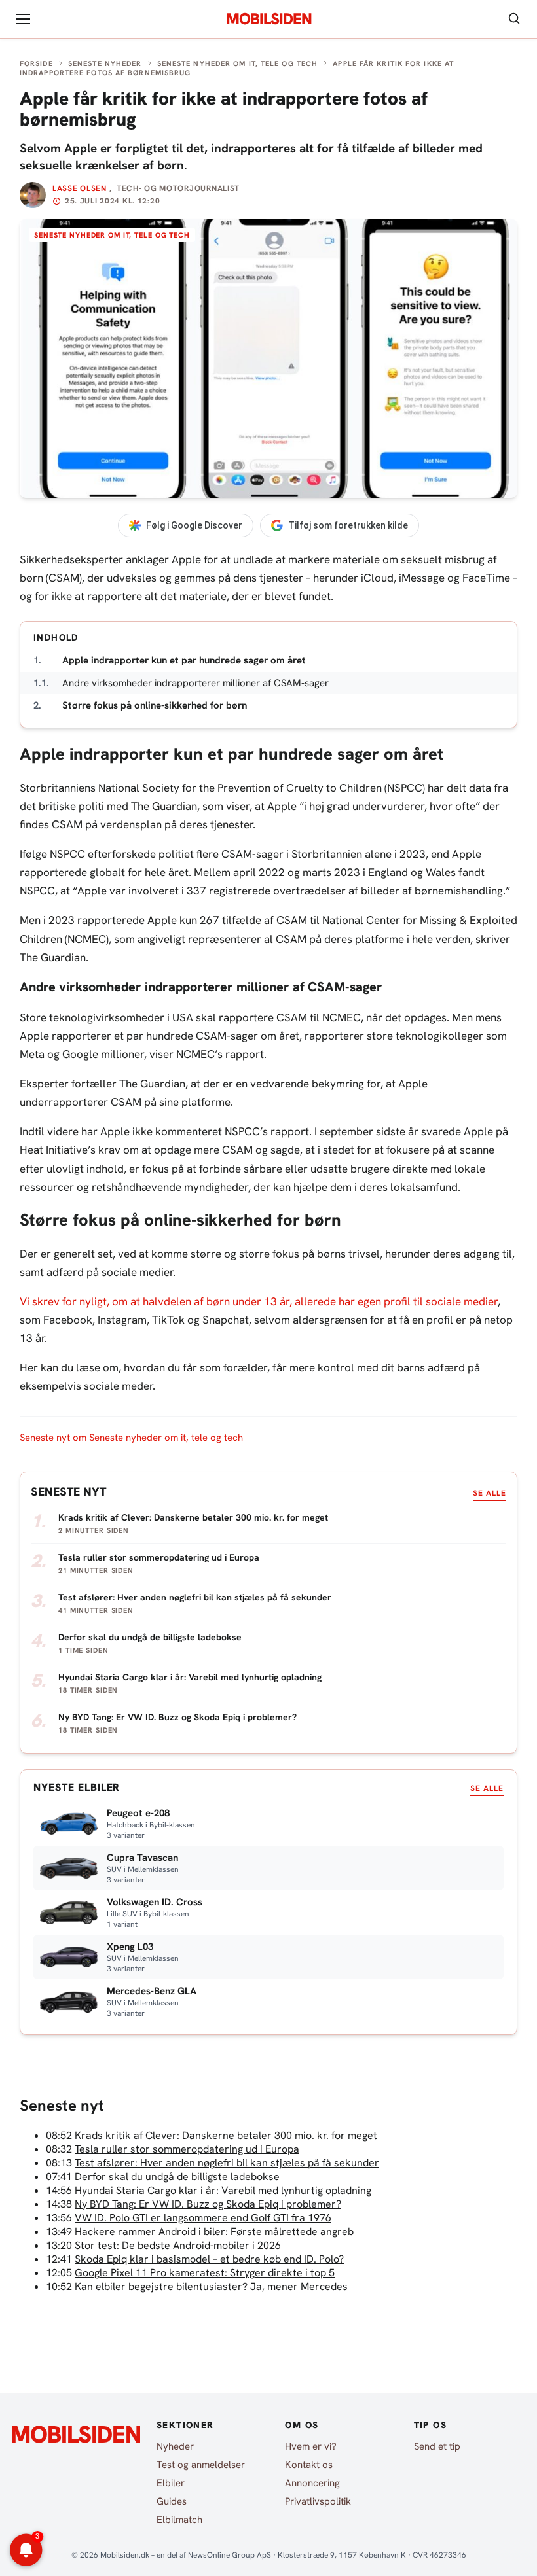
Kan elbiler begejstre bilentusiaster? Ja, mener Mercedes (211, 2286)
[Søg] (514, 19)
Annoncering (312, 2483)
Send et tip (437, 2446)
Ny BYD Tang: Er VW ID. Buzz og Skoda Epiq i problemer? (208, 2204)
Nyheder (175, 2446)
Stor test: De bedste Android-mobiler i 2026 (178, 2245)
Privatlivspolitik (318, 2501)
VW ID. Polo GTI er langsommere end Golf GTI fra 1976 (203, 2218)
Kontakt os (309, 2465)
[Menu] (23, 19)
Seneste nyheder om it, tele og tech (238, 63)
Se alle (490, 1493)
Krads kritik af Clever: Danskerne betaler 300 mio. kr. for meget (226, 2135)
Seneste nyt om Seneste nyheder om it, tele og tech (131, 1438)
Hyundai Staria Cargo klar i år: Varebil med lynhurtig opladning (223, 2190)
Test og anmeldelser (201, 2465)
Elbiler (171, 2483)
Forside (36, 63)
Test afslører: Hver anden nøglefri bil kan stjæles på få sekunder (227, 2163)
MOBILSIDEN (269, 19)
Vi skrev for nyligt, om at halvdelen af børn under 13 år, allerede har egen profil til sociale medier (259, 1301)
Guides (172, 2501)
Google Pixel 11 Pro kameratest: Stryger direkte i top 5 (205, 2273)
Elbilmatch (179, 2520)
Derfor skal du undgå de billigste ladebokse (177, 2177)
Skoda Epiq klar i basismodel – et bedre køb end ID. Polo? (209, 2259)
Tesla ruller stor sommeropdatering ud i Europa (187, 2149)
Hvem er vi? (311, 2446)
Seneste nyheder (105, 63)
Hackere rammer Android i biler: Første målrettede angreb (214, 2232)
